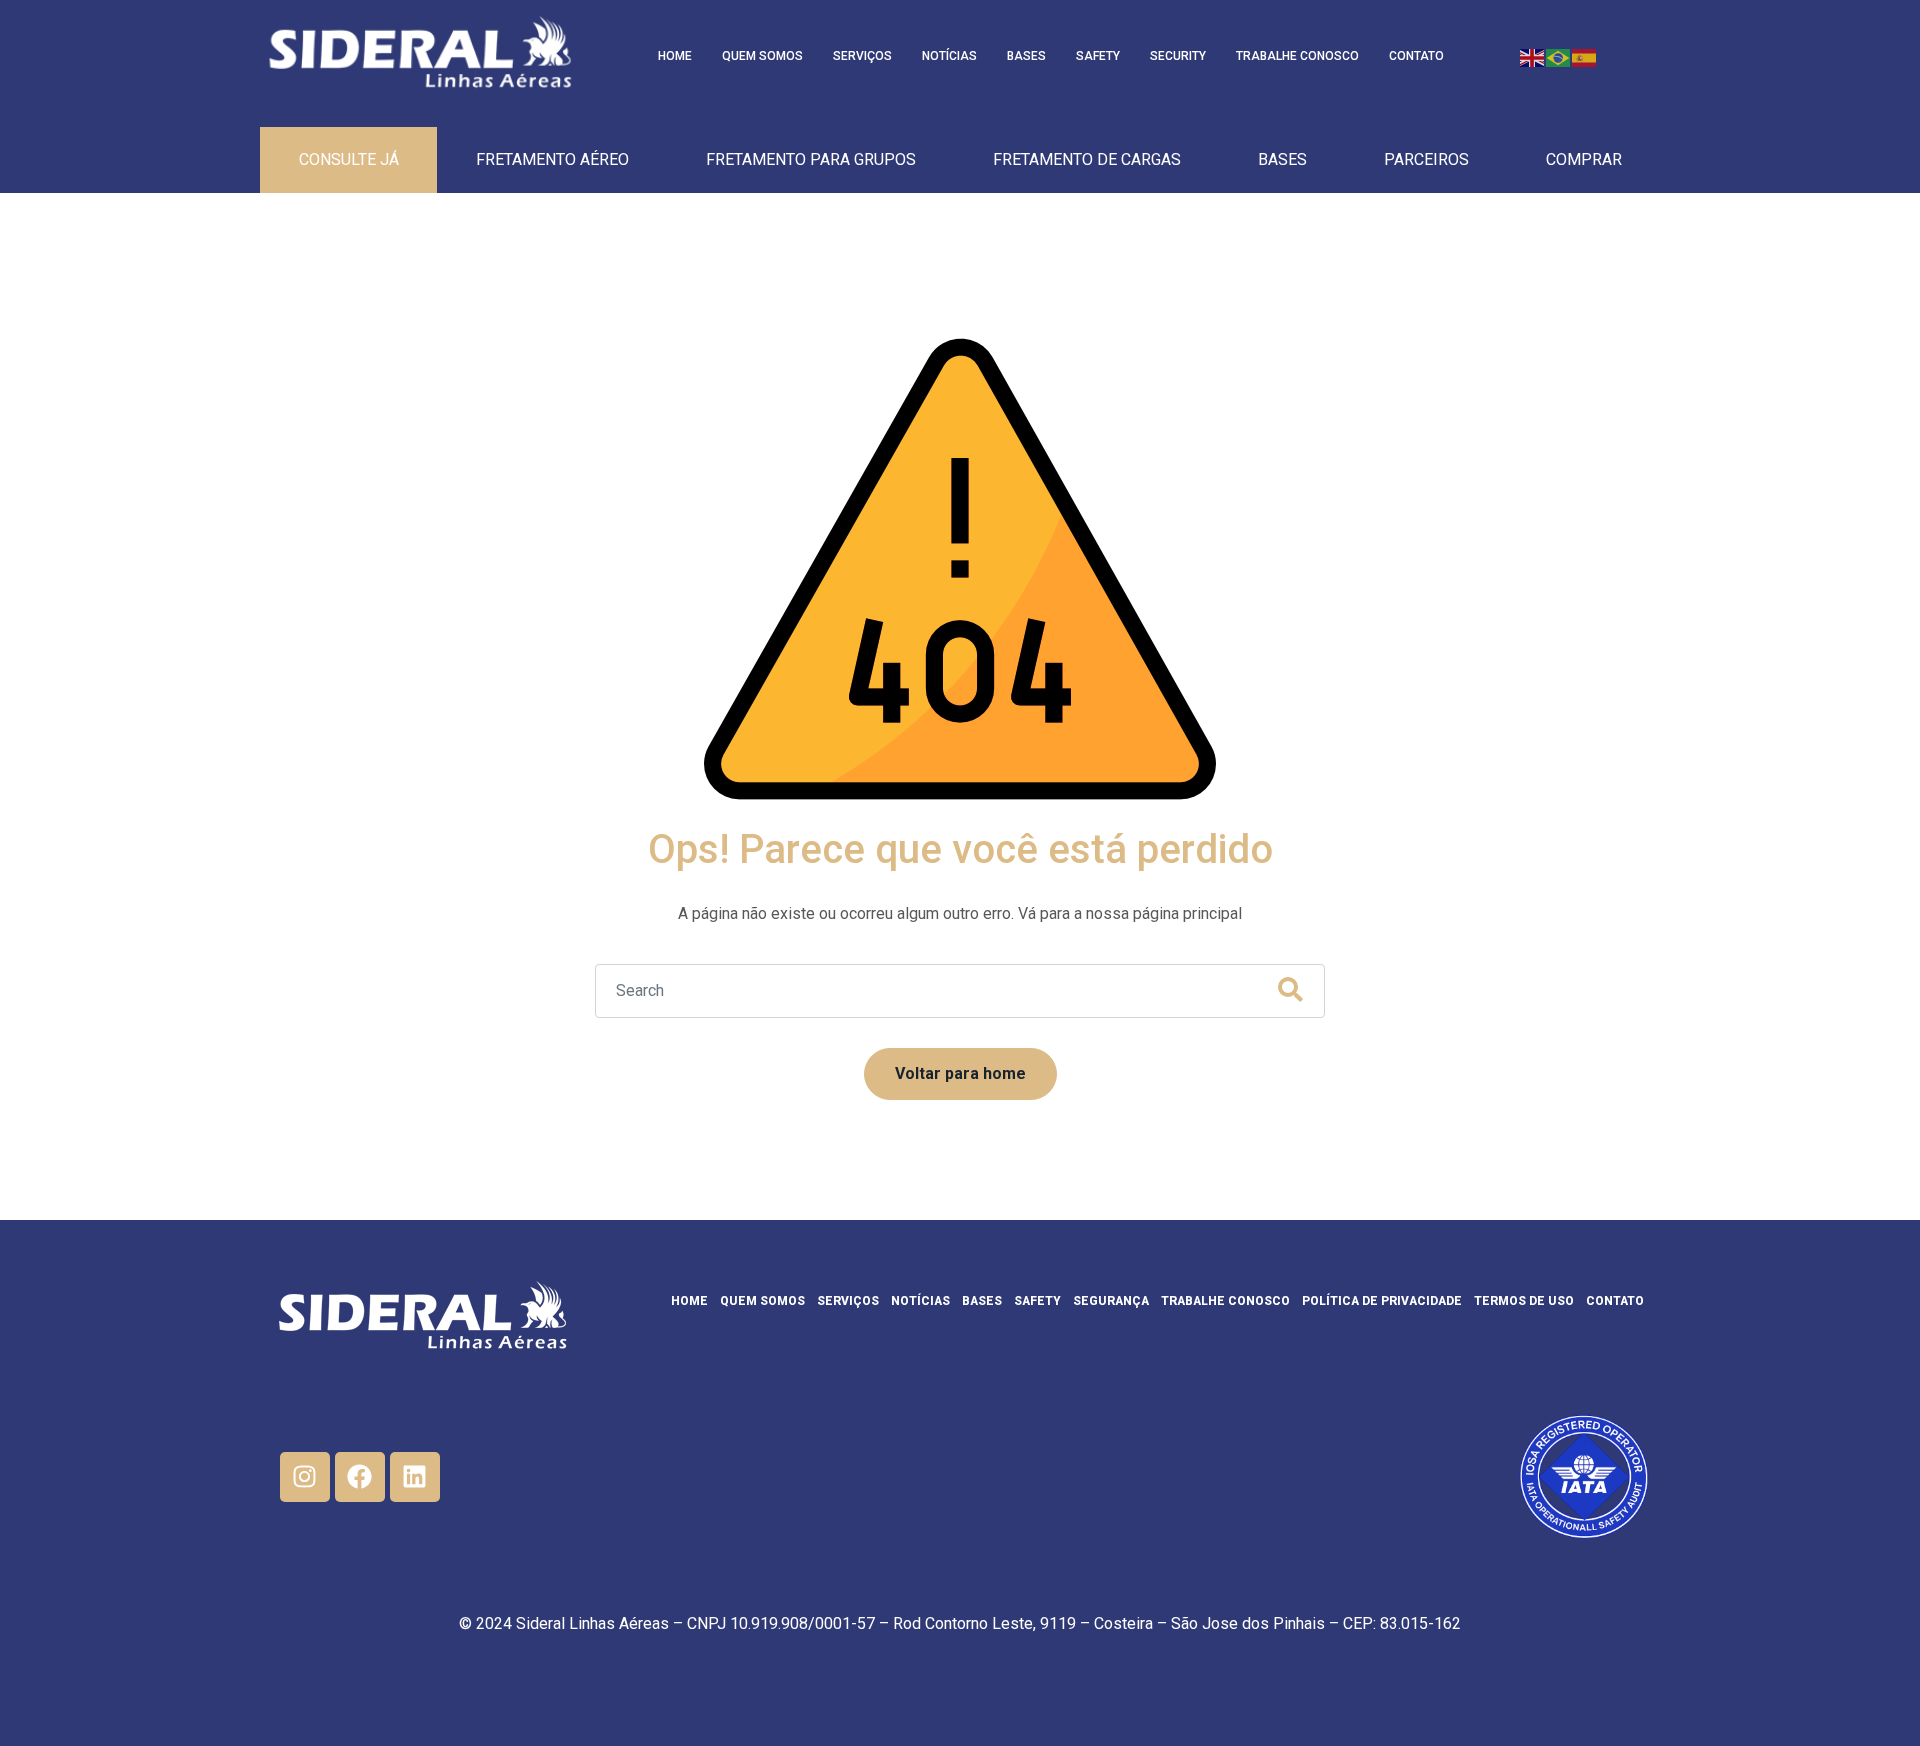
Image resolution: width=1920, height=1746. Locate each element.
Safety (1098, 56)
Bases (1026, 56)
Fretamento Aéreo (552, 159)
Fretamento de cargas (1087, 159)
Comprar (1584, 159)
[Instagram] (305, 1477)
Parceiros (1426, 159)
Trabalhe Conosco (1297, 56)
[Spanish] (1585, 56)
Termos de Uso (1524, 1301)
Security (1178, 56)
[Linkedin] (415, 1477)
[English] (1533, 56)
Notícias (949, 56)
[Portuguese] (1559, 56)
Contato (1416, 56)
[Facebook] (360, 1477)
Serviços (862, 56)
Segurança (1111, 1301)
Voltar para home (960, 1073)
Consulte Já (349, 159)
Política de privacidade (1382, 1301)
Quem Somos (762, 56)
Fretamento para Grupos (811, 159)
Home (675, 56)
